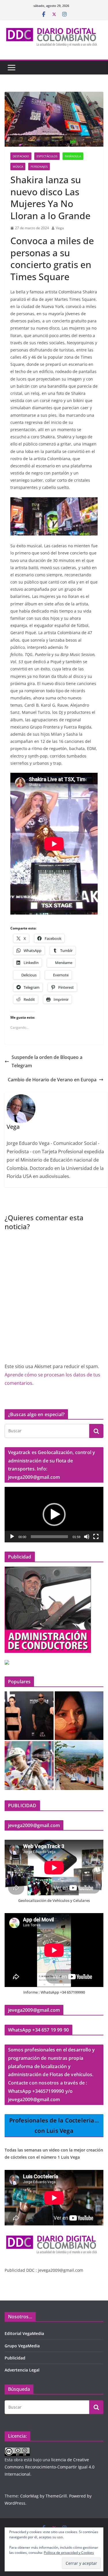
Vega (60, 228)
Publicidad (15, 2358)
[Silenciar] (87, 1537)
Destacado (21, 156)
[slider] (49, 1537)
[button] (54, 1514)
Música (18, 167)
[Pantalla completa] (96, 1537)
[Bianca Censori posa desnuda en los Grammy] (29, 1716)
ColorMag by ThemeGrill (43, 2496)
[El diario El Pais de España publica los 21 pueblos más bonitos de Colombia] (79, 1766)
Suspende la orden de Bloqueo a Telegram (47, 1061)
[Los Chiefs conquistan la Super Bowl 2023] (29, 1766)
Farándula (73, 156)
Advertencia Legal (22, 2370)
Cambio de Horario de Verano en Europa (52, 1080)
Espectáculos (47, 156)
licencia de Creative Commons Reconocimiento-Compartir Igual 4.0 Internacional (50, 2467)
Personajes (39, 167)
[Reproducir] (12, 1537)
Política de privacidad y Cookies (69, 2553)
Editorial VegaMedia (24, 2333)
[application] (54, 1515)
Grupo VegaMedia (22, 2346)
